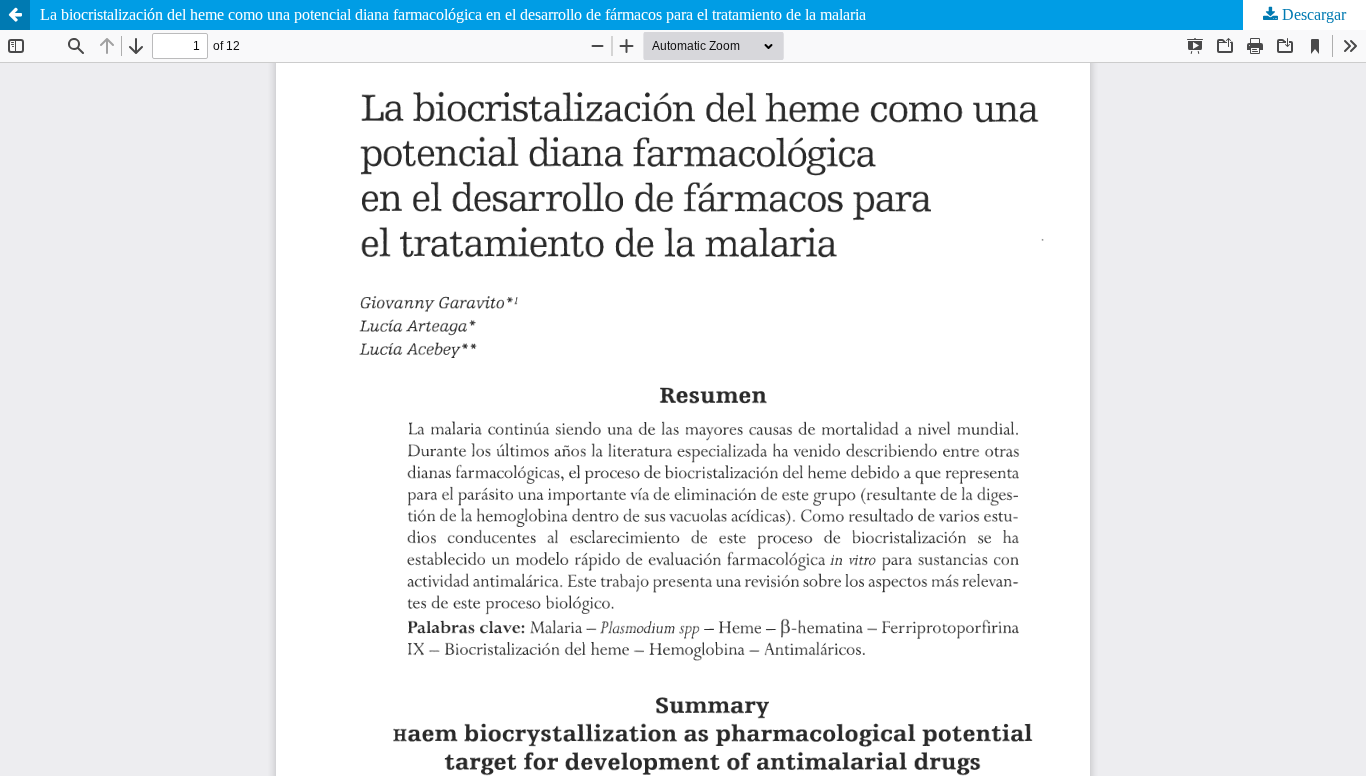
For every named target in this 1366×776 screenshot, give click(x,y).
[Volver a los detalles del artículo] (15, 15)
